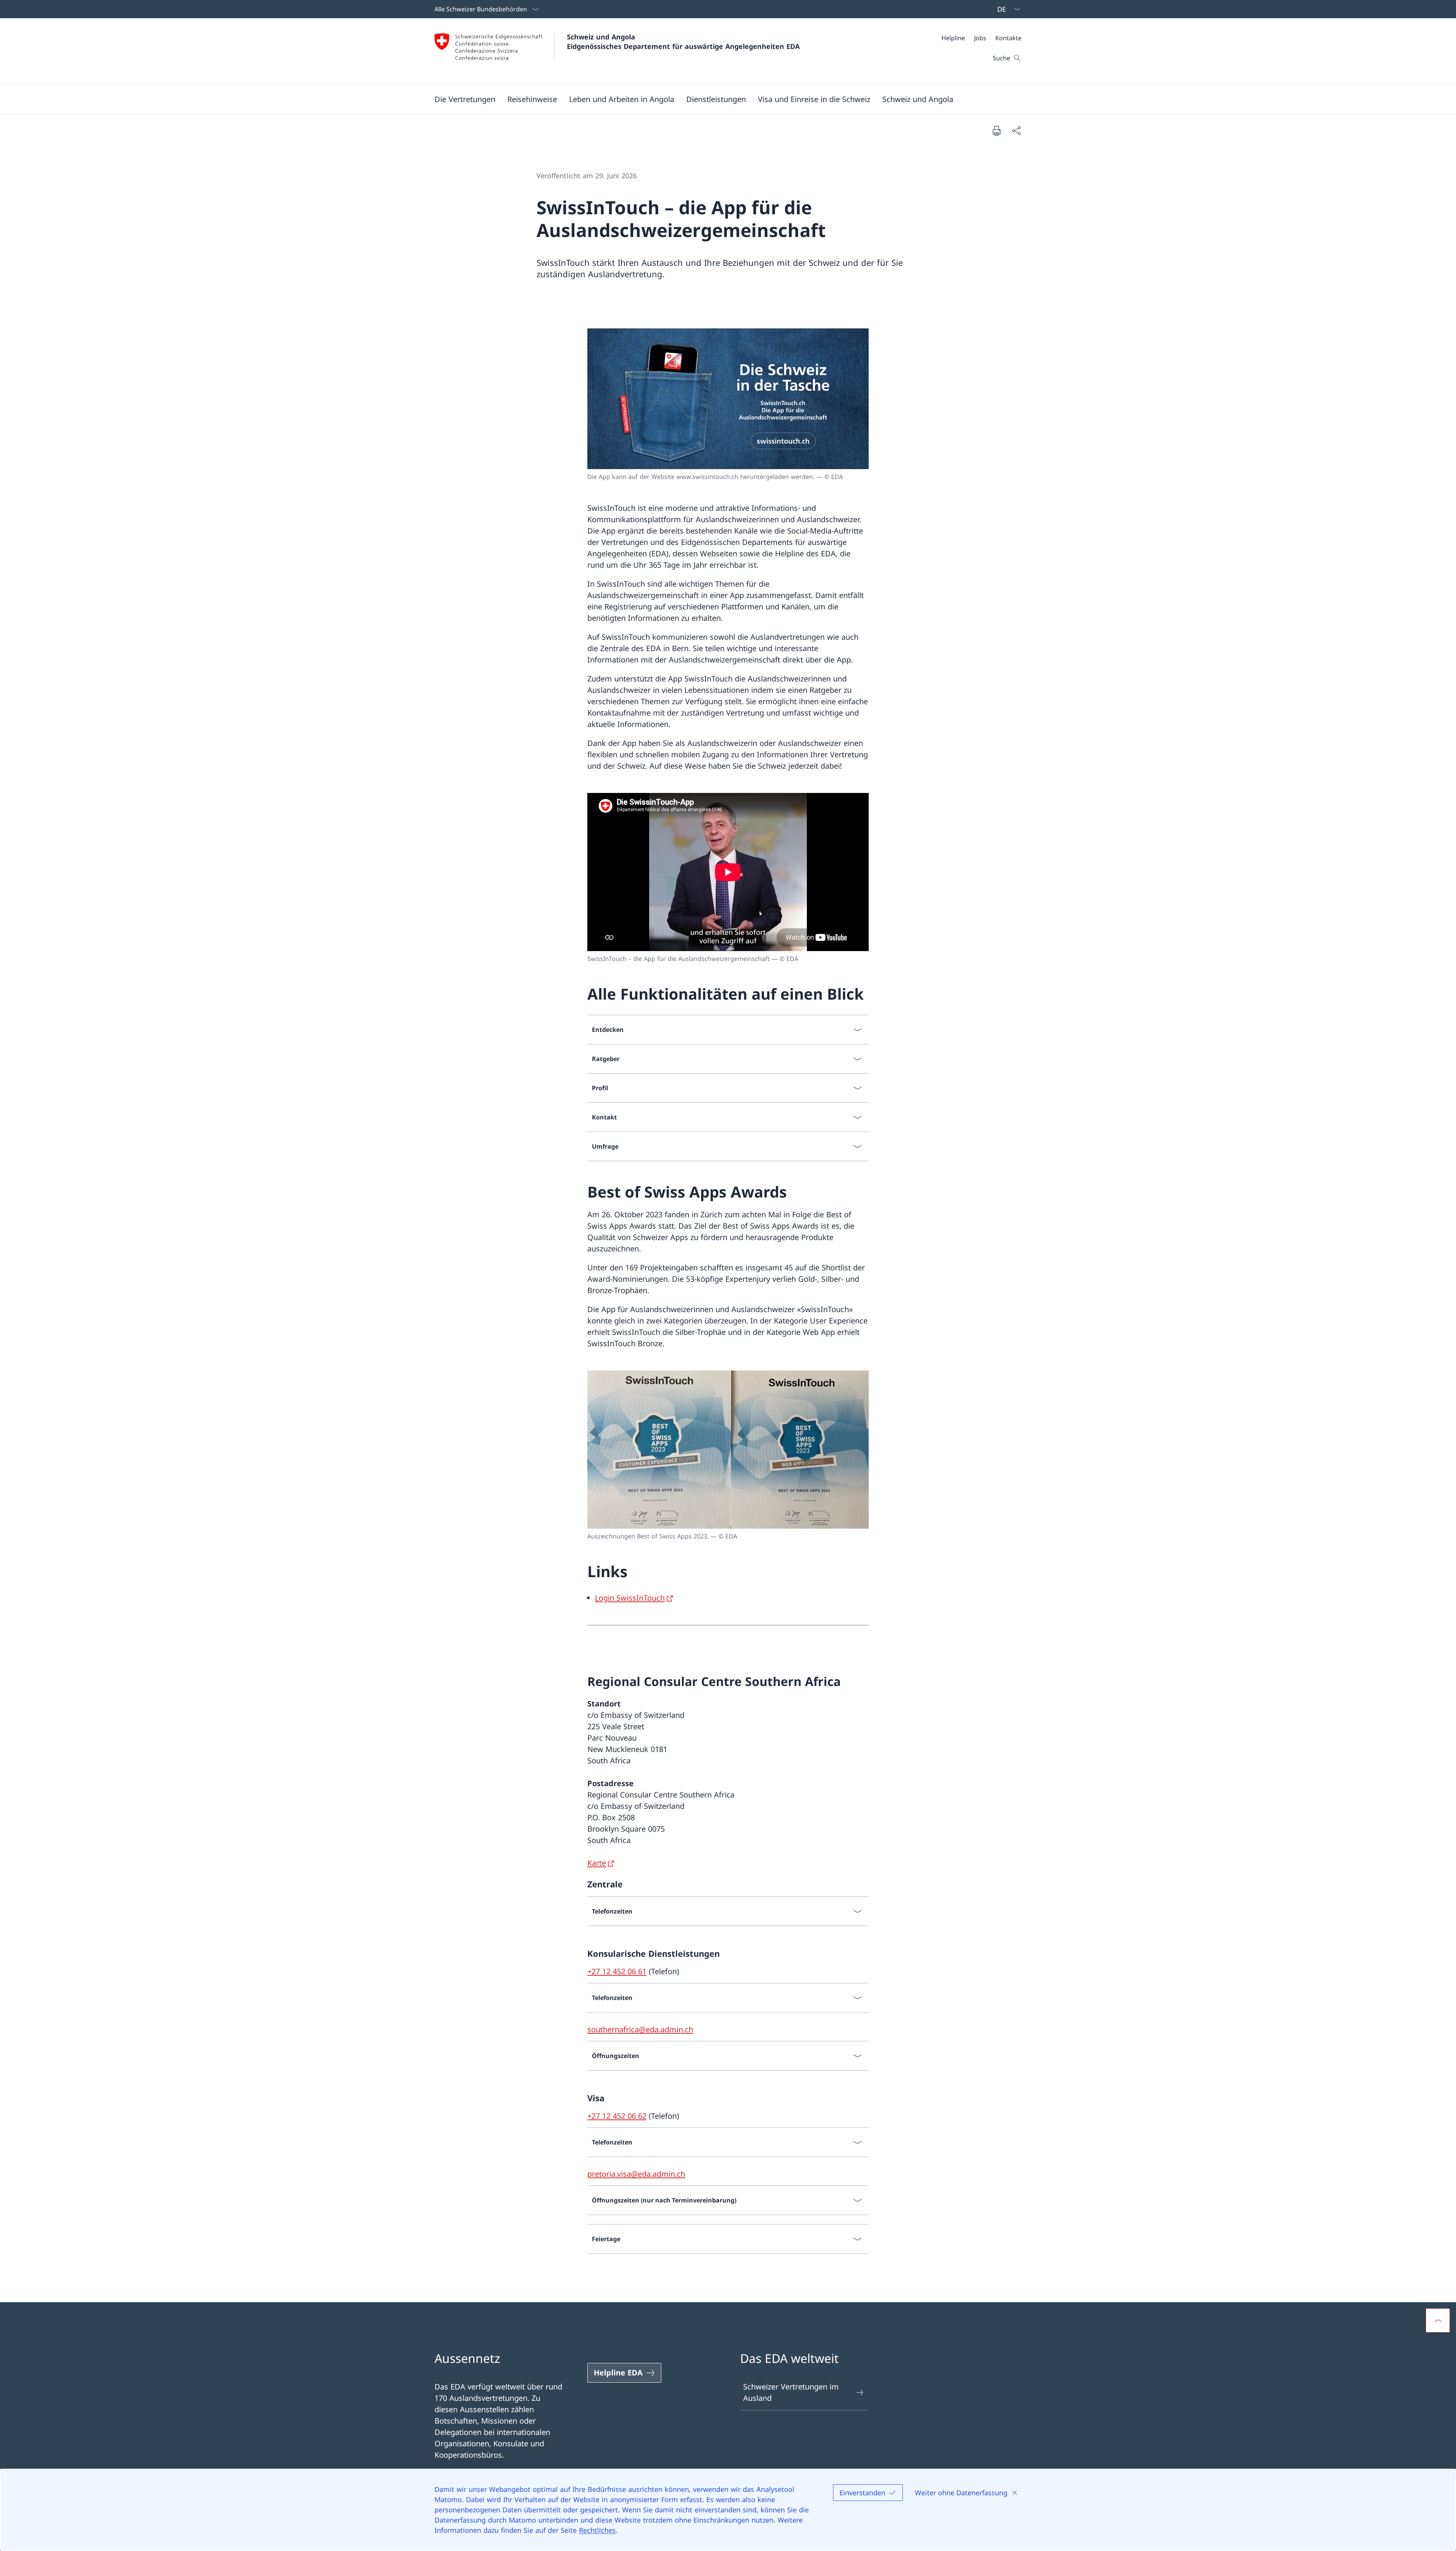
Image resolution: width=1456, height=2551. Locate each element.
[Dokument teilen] (1016, 130)
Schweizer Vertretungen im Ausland (791, 2392)
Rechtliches (597, 2530)
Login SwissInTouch (630, 1598)
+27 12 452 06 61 (617, 1971)
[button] (465, 99)
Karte (597, 1863)
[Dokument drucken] (996, 130)
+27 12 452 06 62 (617, 2116)
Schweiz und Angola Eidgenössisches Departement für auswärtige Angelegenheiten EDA (683, 42)
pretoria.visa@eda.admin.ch (636, 2174)
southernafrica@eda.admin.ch (640, 2029)
